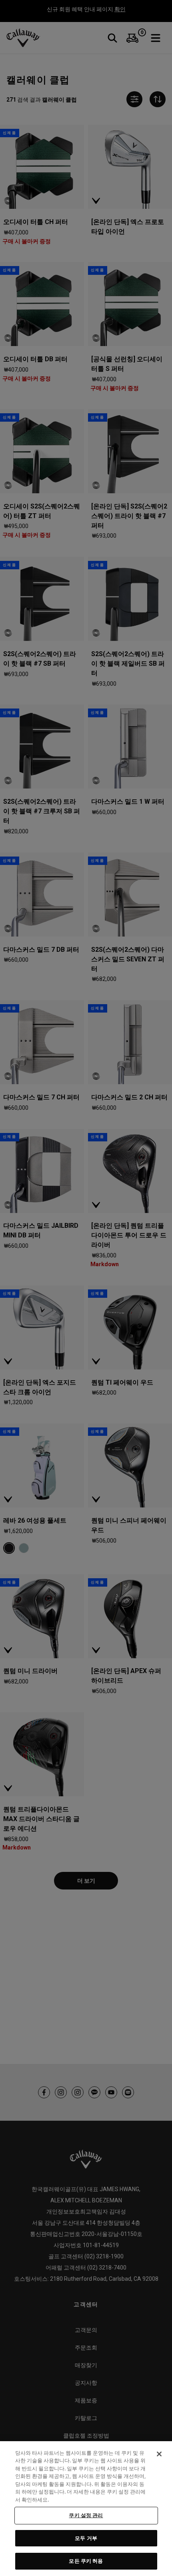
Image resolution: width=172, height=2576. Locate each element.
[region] (86, 2509)
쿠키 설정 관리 (86, 2515)
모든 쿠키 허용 (86, 2561)
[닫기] (159, 2454)
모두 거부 (86, 2538)
